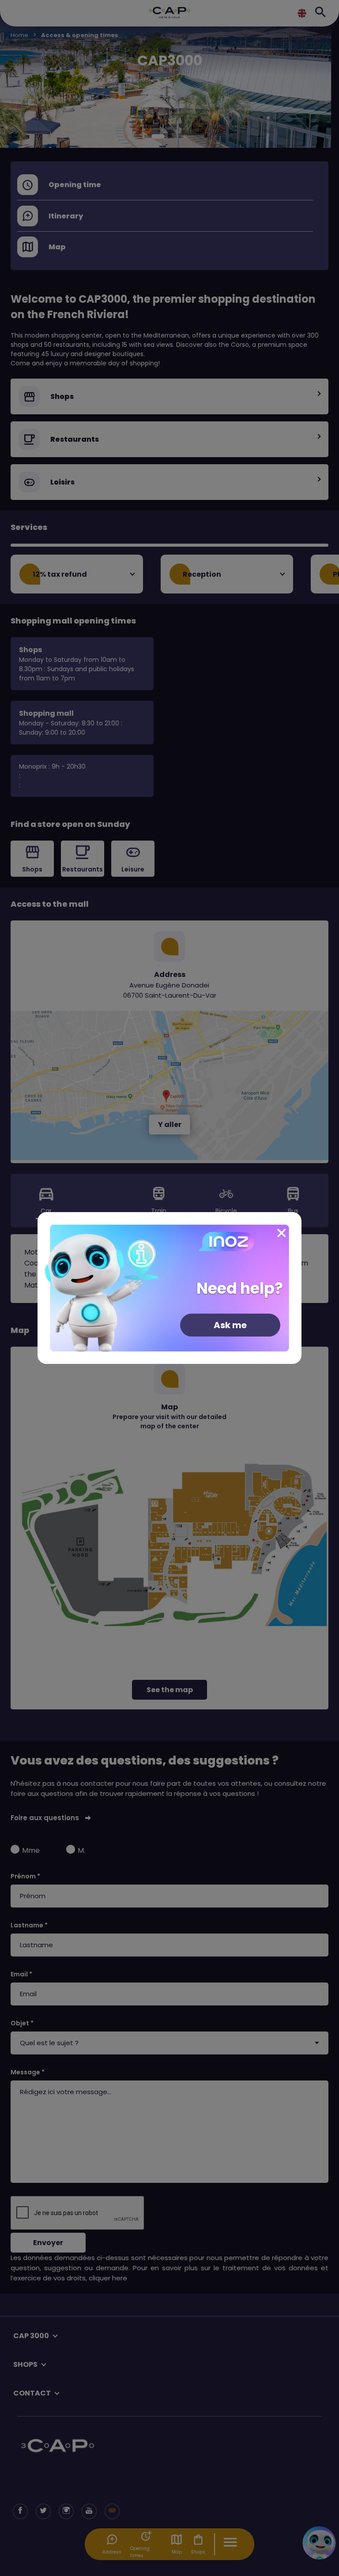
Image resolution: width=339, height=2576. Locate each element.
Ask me (230, 1325)
